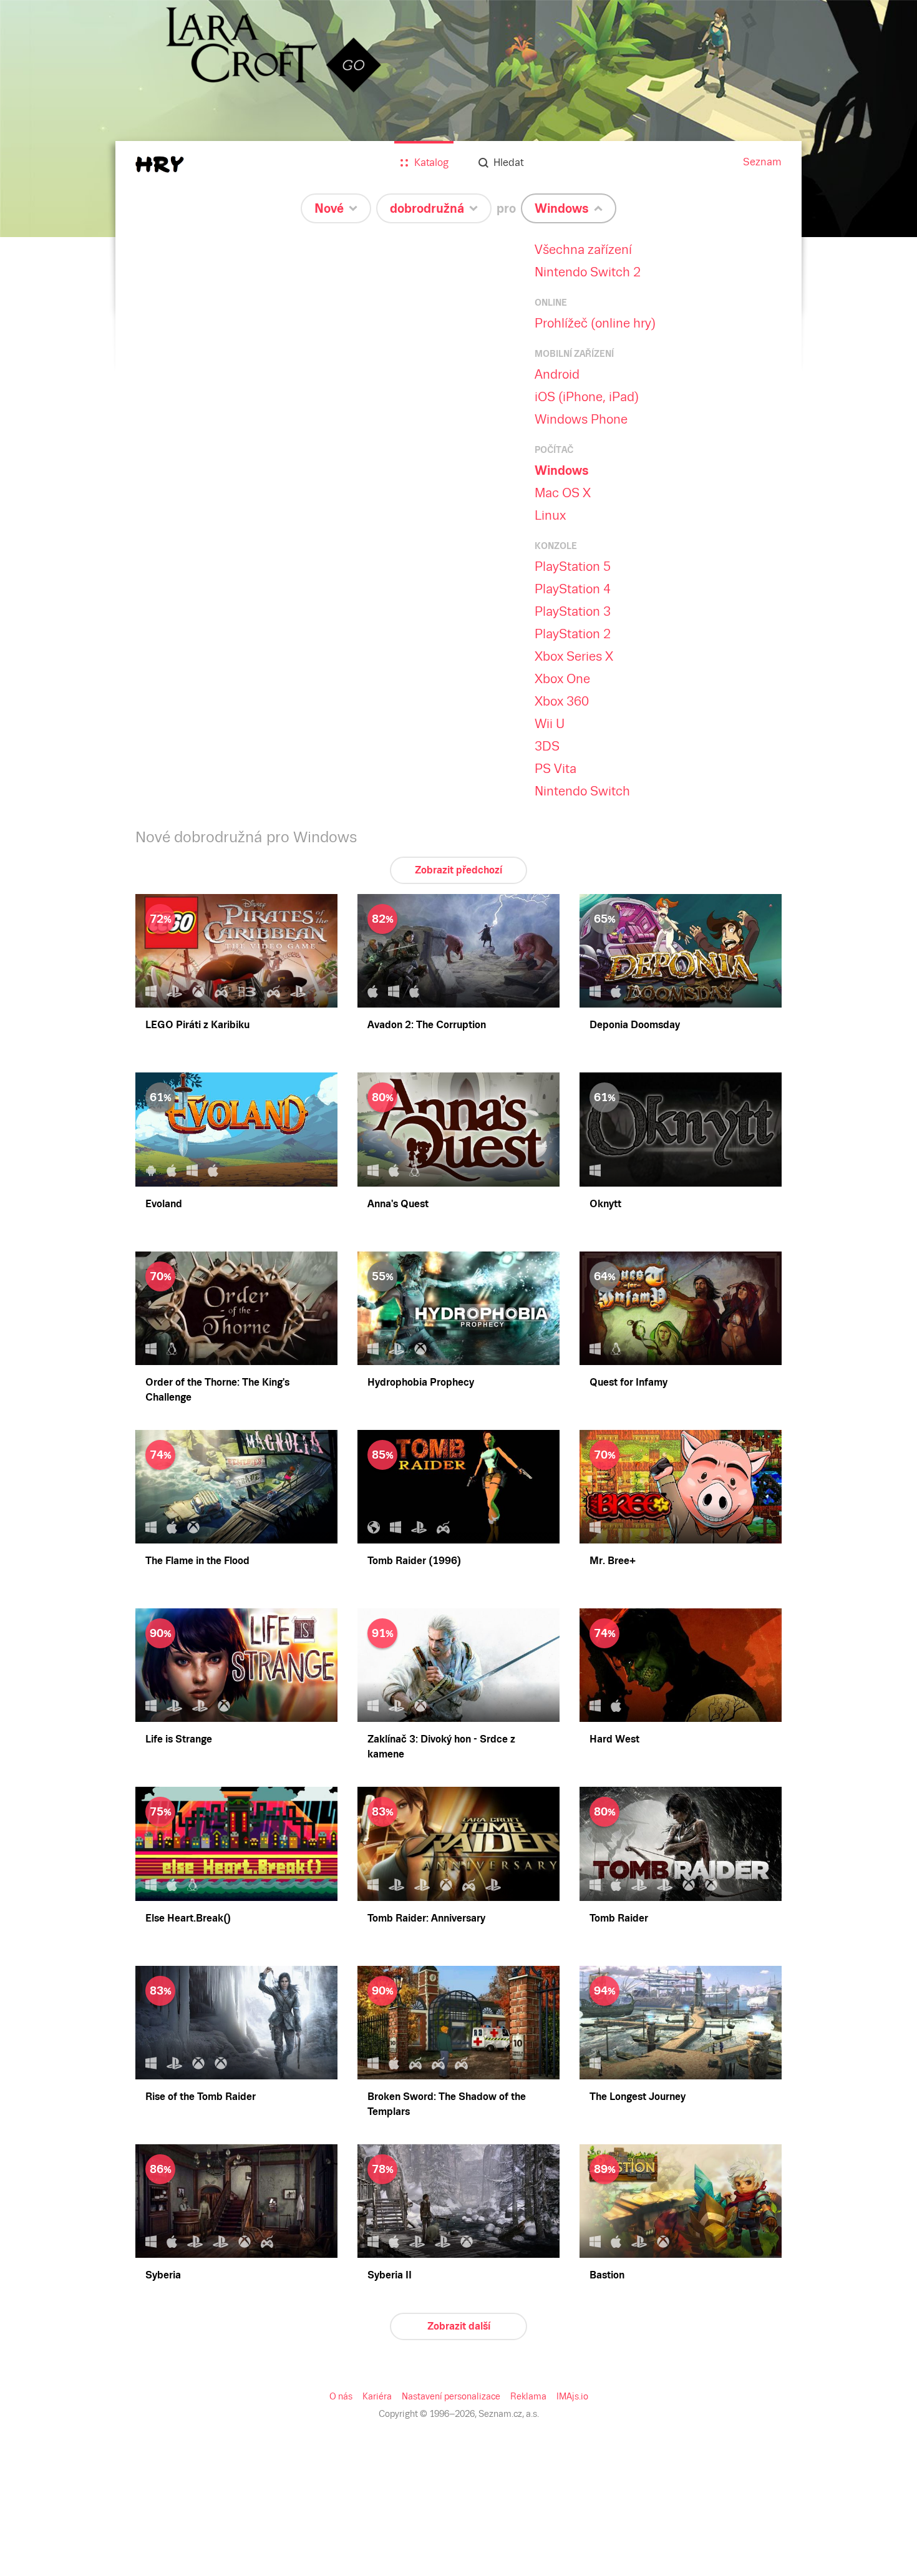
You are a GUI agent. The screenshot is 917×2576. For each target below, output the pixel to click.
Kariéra (377, 2396)
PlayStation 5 (573, 566)
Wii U (550, 724)
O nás (341, 2396)
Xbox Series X (574, 656)
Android (557, 374)
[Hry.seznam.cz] (160, 164)
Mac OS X (563, 493)
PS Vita (556, 769)
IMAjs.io (572, 2396)
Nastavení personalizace (451, 2396)
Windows (562, 470)
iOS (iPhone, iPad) (587, 397)
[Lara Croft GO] (458, 119)
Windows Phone (581, 419)
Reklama (528, 2396)
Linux (550, 515)
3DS (547, 746)
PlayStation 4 (573, 589)
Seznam (762, 162)
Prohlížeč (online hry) (595, 323)
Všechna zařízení (583, 250)
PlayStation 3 (573, 611)
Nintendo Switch (582, 791)
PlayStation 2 (573, 634)
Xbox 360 (562, 701)
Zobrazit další (459, 2326)
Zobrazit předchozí (458, 870)
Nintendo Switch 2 (588, 272)
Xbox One (562, 679)
